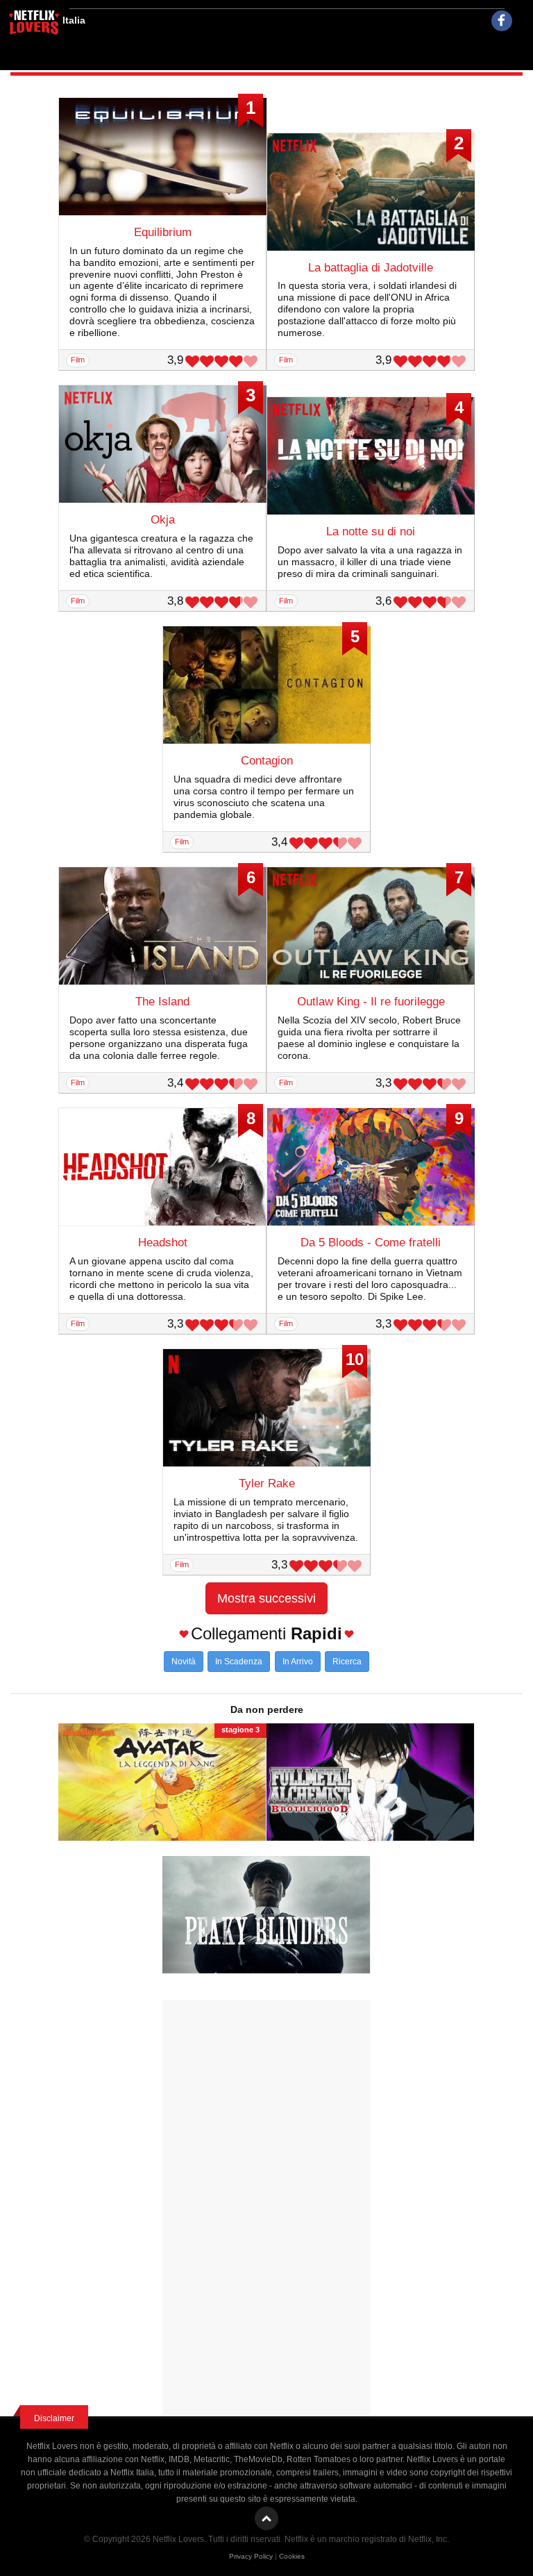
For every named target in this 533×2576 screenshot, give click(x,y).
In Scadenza (239, 1662)
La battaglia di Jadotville (371, 268)
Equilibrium (163, 232)
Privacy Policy (251, 2556)
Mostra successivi (266, 1598)
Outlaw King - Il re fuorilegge (371, 1002)
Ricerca (347, 1662)
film (78, 360)
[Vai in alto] (266, 2518)
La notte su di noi (371, 532)
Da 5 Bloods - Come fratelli (371, 1243)
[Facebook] (502, 21)
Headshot (163, 1243)
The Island (162, 1002)
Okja (163, 520)
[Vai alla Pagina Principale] (35, 24)
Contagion (267, 761)
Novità (184, 1662)
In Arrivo (298, 1662)
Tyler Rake (267, 1483)
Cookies (292, 2556)
